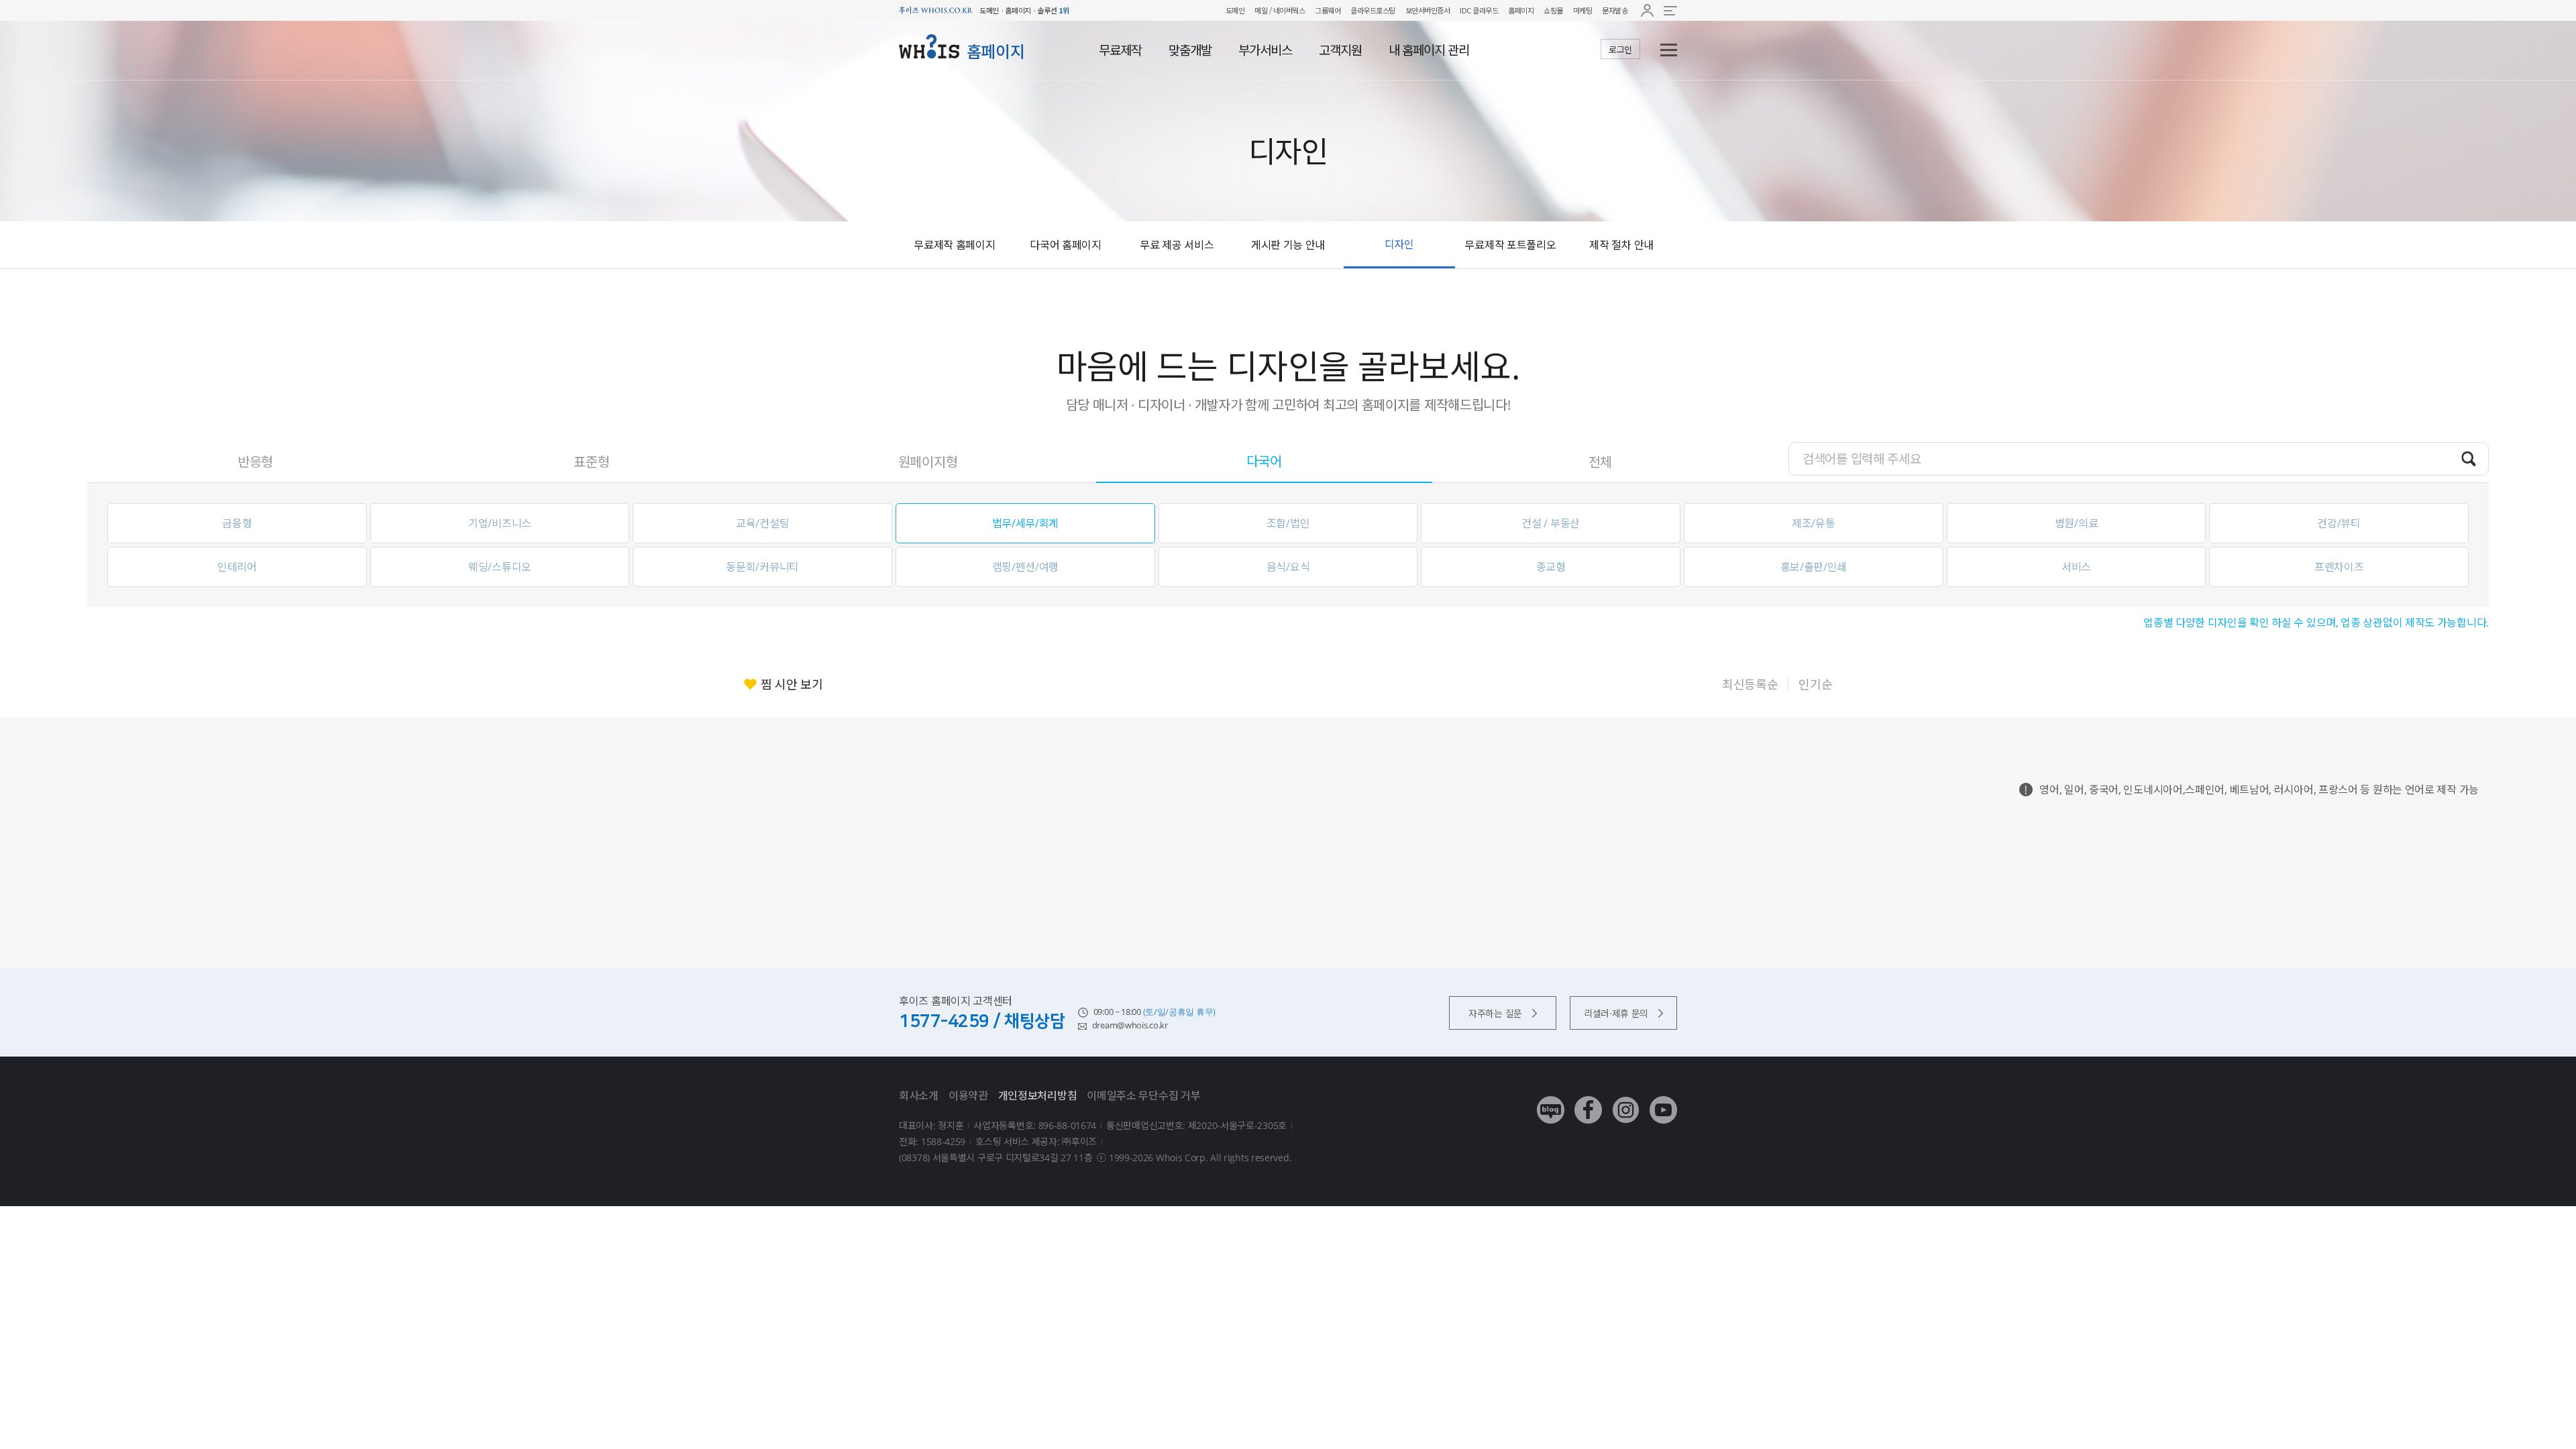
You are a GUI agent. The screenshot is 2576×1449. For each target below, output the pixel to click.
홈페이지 (1521, 10)
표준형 (591, 462)
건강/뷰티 (2339, 523)
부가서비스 (1265, 50)
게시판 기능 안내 (1288, 245)
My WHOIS (1647, 10)
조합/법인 (1288, 523)
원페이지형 (928, 462)
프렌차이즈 (2339, 567)
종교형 (1551, 567)
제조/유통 (1814, 523)
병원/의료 (2077, 523)
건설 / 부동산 (1551, 523)
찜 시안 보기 (792, 684)
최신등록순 (1750, 684)
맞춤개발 (1190, 50)
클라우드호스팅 (1373, 10)
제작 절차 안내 (1621, 245)
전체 (1600, 462)
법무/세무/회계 (1026, 523)
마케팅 (1583, 10)
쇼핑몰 (1553, 10)
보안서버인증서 (1428, 10)
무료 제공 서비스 (1177, 245)
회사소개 (919, 1095)
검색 (2469, 458)
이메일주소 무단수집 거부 (1143, 1095)
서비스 (2076, 567)
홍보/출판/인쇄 (1814, 567)
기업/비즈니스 (500, 523)
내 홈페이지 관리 (1429, 50)
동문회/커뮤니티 (762, 567)
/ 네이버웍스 (1286, 10)
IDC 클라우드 (1479, 10)
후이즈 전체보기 (1670, 10)
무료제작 (1120, 50)
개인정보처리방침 (1038, 1095)
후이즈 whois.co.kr (936, 10)
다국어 (1264, 461)
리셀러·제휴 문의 (1616, 1013)
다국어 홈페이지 (1066, 245)
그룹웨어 (1328, 10)
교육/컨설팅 (762, 523)
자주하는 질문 (1495, 1013)
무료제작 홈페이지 (954, 245)
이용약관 (968, 1095)
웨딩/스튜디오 (500, 567)
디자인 (1399, 244)
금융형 (237, 523)
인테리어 (237, 567)
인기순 (1815, 684)
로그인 (1620, 50)
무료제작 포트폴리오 (1510, 245)
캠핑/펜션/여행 (1026, 567)
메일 (1261, 10)
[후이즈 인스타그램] (1626, 1100)
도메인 (1235, 10)
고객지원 (1340, 50)
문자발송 (1615, 10)
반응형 (255, 462)
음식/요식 (1288, 567)
